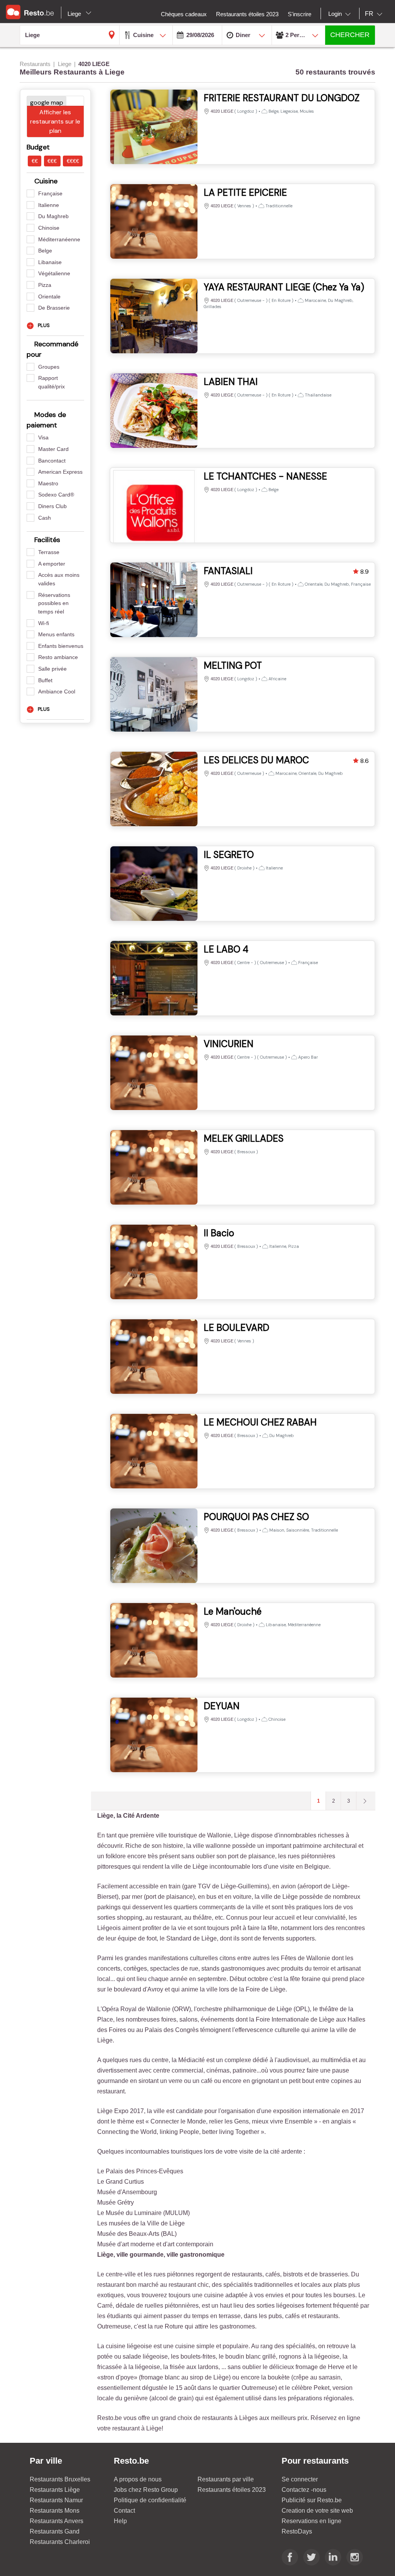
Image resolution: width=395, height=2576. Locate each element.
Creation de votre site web (317, 2511)
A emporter (52, 564)
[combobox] (341, 14)
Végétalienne (54, 273)
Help (120, 2521)
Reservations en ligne (311, 2521)
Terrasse (49, 552)
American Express (60, 472)
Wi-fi (44, 623)
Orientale (49, 297)
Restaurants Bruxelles (60, 2479)
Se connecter (300, 2479)
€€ (35, 161)
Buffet (45, 680)
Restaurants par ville (226, 2479)
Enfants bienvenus (61, 646)
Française (50, 193)
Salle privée (52, 669)
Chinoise (49, 228)
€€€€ (73, 161)
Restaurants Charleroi (60, 2542)
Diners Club (52, 506)
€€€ (52, 161)
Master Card (53, 449)
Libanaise (50, 262)
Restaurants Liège (55, 2490)
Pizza (45, 285)
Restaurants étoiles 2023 (232, 2490)
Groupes (49, 367)
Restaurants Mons (55, 2511)
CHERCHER (350, 35)
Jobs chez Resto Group (146, 2490)
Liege (75, 14)
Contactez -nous (304, 2490)
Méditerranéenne (59, 239)
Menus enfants (56, 634)
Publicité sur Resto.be (312, 2500)
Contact (124, 2511)
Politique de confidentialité (150, 2500)
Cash (45, 518)
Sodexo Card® (56, 495)
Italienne (49, 205)
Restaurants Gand (55, 2531)
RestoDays (297, 2531)
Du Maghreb (53, 216)
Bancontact (52, 461)
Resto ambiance (58, 657)
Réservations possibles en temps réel (54, 603)
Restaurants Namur (56, 2500)
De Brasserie (54, 308)
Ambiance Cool (57, 691)
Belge (45, 251)
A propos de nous (138, 2479)
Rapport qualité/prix (51, 382)
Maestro (48, 483)
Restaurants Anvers (57, 2521)
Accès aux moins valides (59, 579)
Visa (43, 437)
